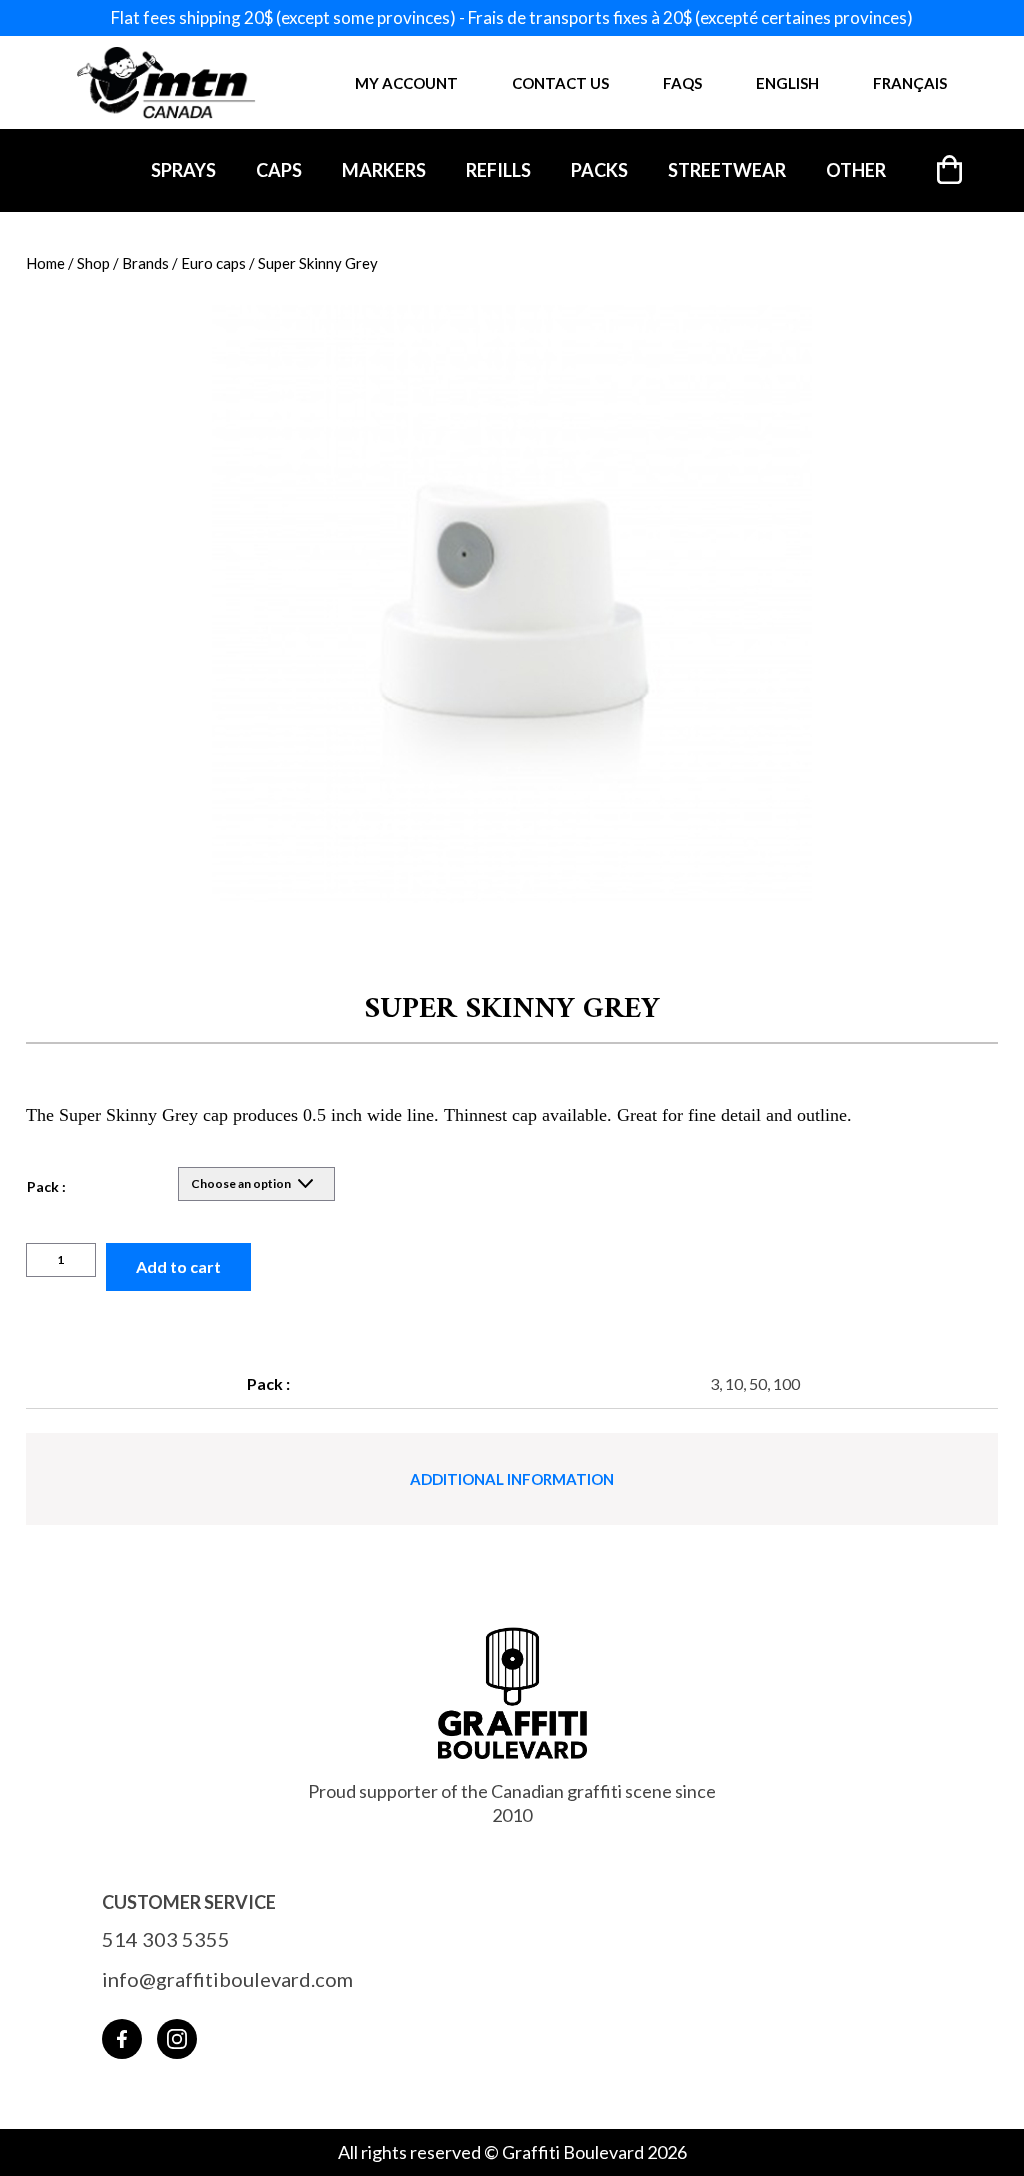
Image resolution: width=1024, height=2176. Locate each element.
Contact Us (560, 83)
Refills (498, 170)
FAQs (682, 83)
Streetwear (727, 170)
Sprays (183, 170)
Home (45, 263)
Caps (279, 170)
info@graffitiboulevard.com (227, 1979)
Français (910, 83)
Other (856, 170)
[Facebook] (122, 2039)
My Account (406, 83)
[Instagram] (177, 2039)
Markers (384, 170)
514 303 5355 (166, 1939)
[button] (512, 614)
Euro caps (213, 263)
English (787, 83)
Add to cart (178, 1266)
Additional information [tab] (512, 1479)
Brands (145, 263)
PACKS (599, 170)
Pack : (46, 1186)
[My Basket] (950, 169)
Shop (93, 263)
